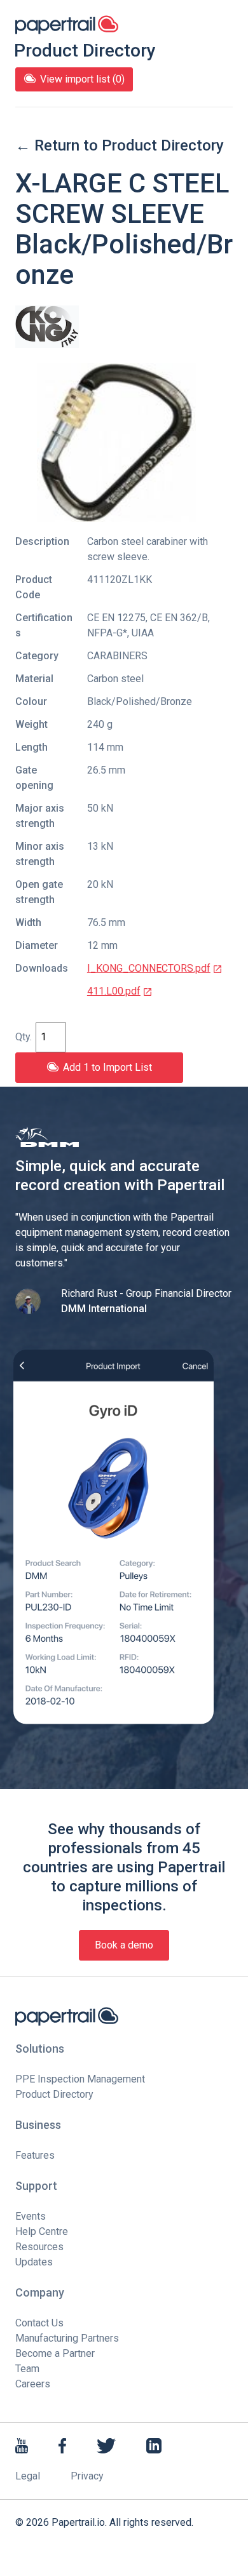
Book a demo (124, 1945)
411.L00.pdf (114, 991)
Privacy (87, 2476)
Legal (28, 2476)
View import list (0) (82, 79)
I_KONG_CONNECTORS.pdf (149, 968)
